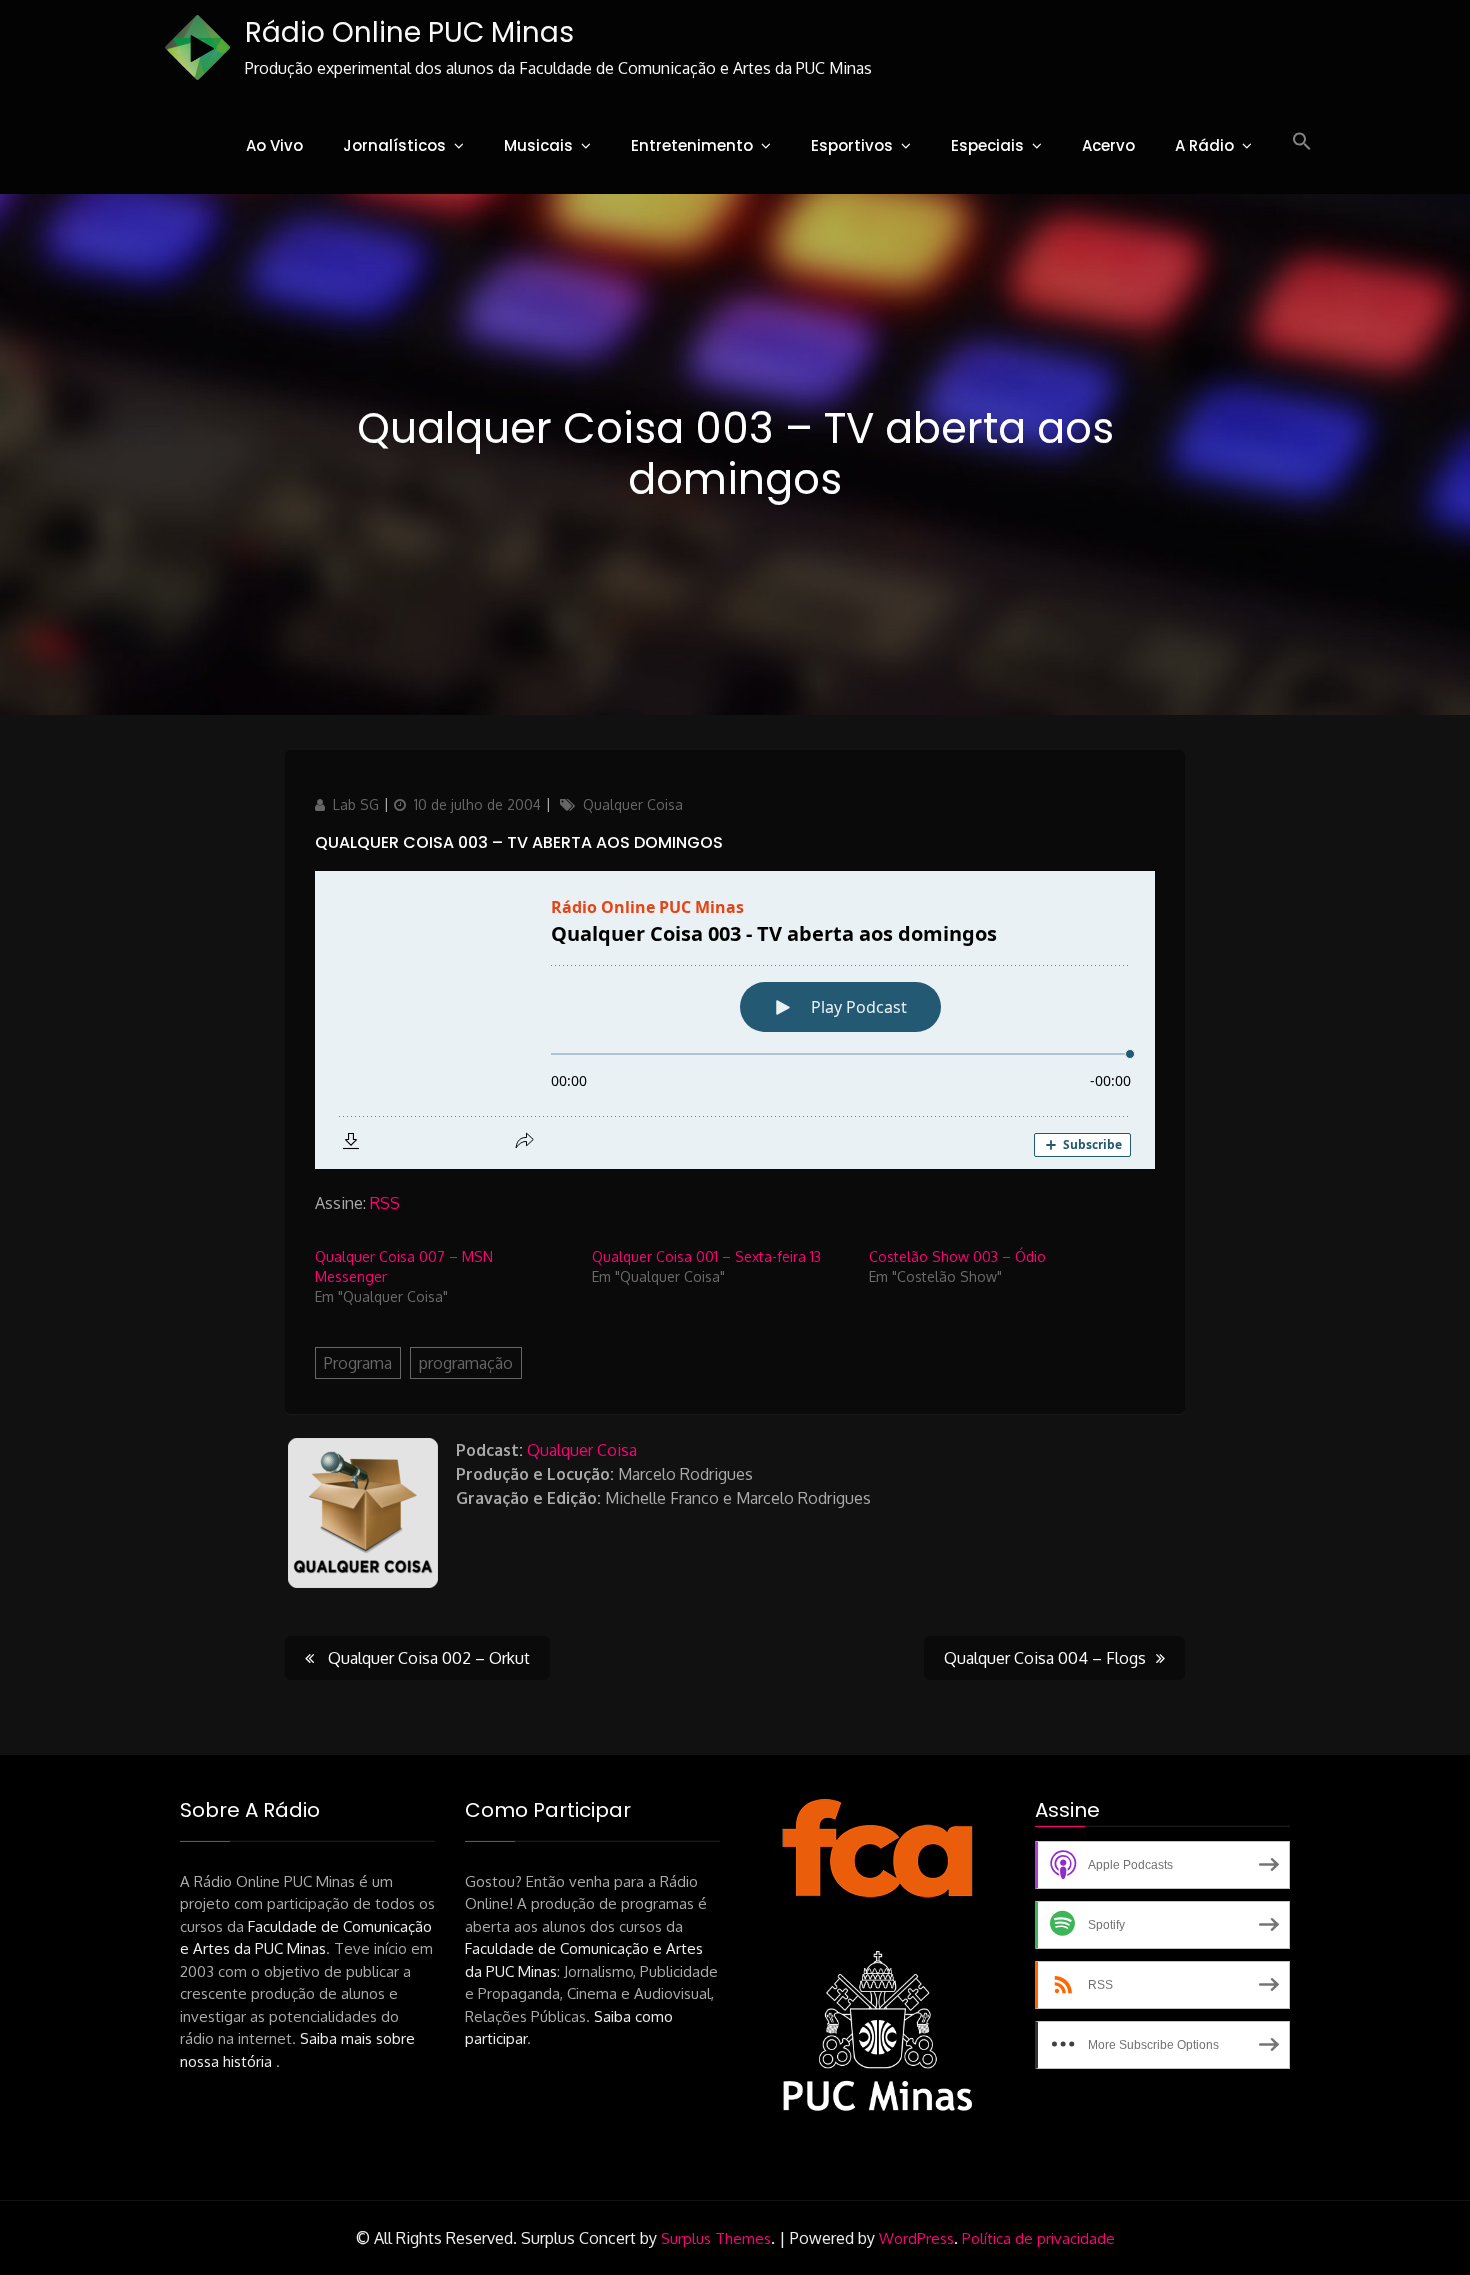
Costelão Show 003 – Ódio (957, 1256)
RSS (385, 1203)
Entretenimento (692, 145)
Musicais (538, 145)
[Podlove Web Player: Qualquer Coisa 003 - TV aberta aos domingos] (735, 1020)
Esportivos (852, 145)
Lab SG (356, 804)
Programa (358, 1363)
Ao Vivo (274, 145)
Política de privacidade (1038, 2238)
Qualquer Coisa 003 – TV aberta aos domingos (519, 842)
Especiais (987, 145)
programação (466, 1363)
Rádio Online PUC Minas (409, 32)
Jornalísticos (394, 145)
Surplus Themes (716, 2238)
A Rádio (1204, 145)
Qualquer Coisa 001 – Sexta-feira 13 (706, 1256)
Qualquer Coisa (633, 804)
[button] (1302, 142)
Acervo (1108, 145)
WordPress (916, 2238)
